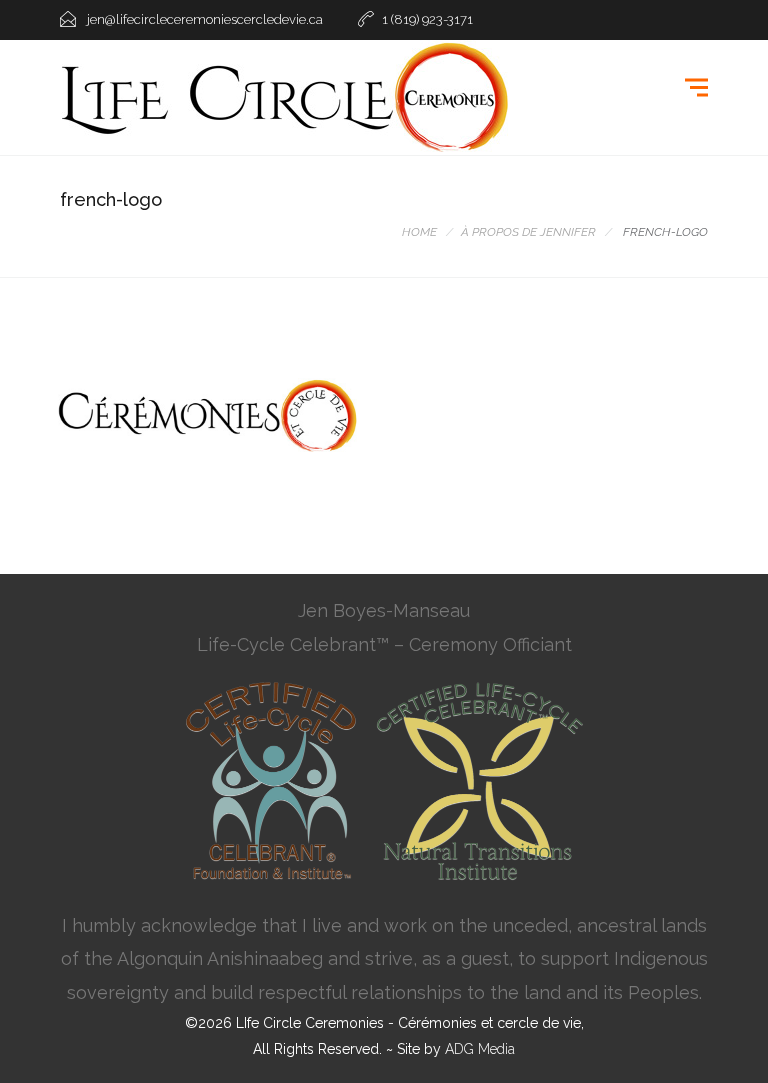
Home (419, 232)
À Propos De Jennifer (528, 232)
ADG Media (480, 1049)
